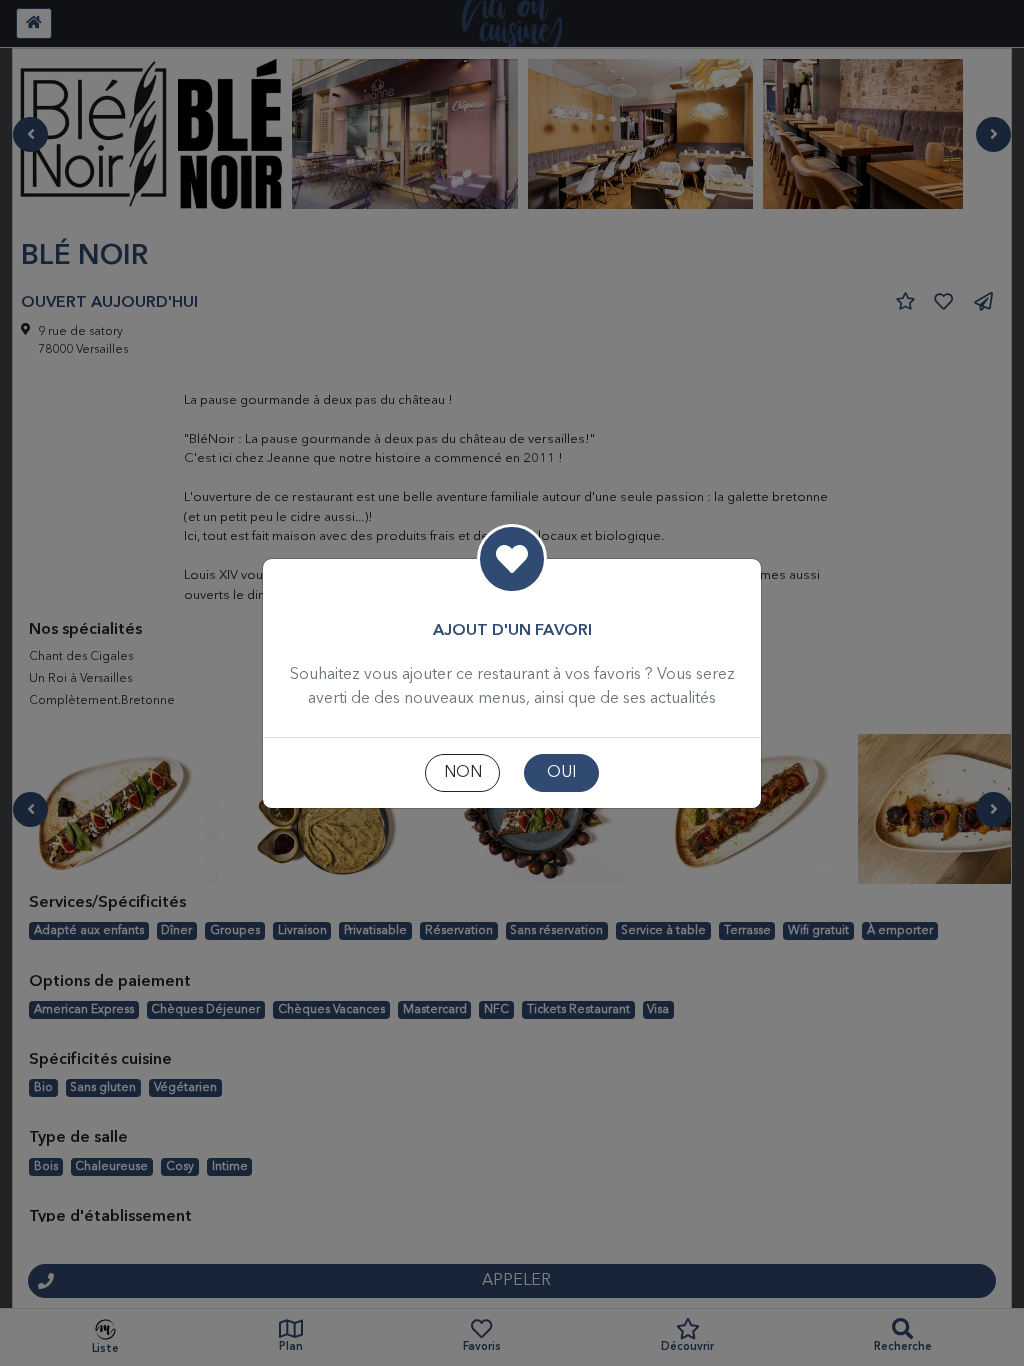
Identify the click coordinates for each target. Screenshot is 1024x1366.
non (463, 773)
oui (561, 773)
